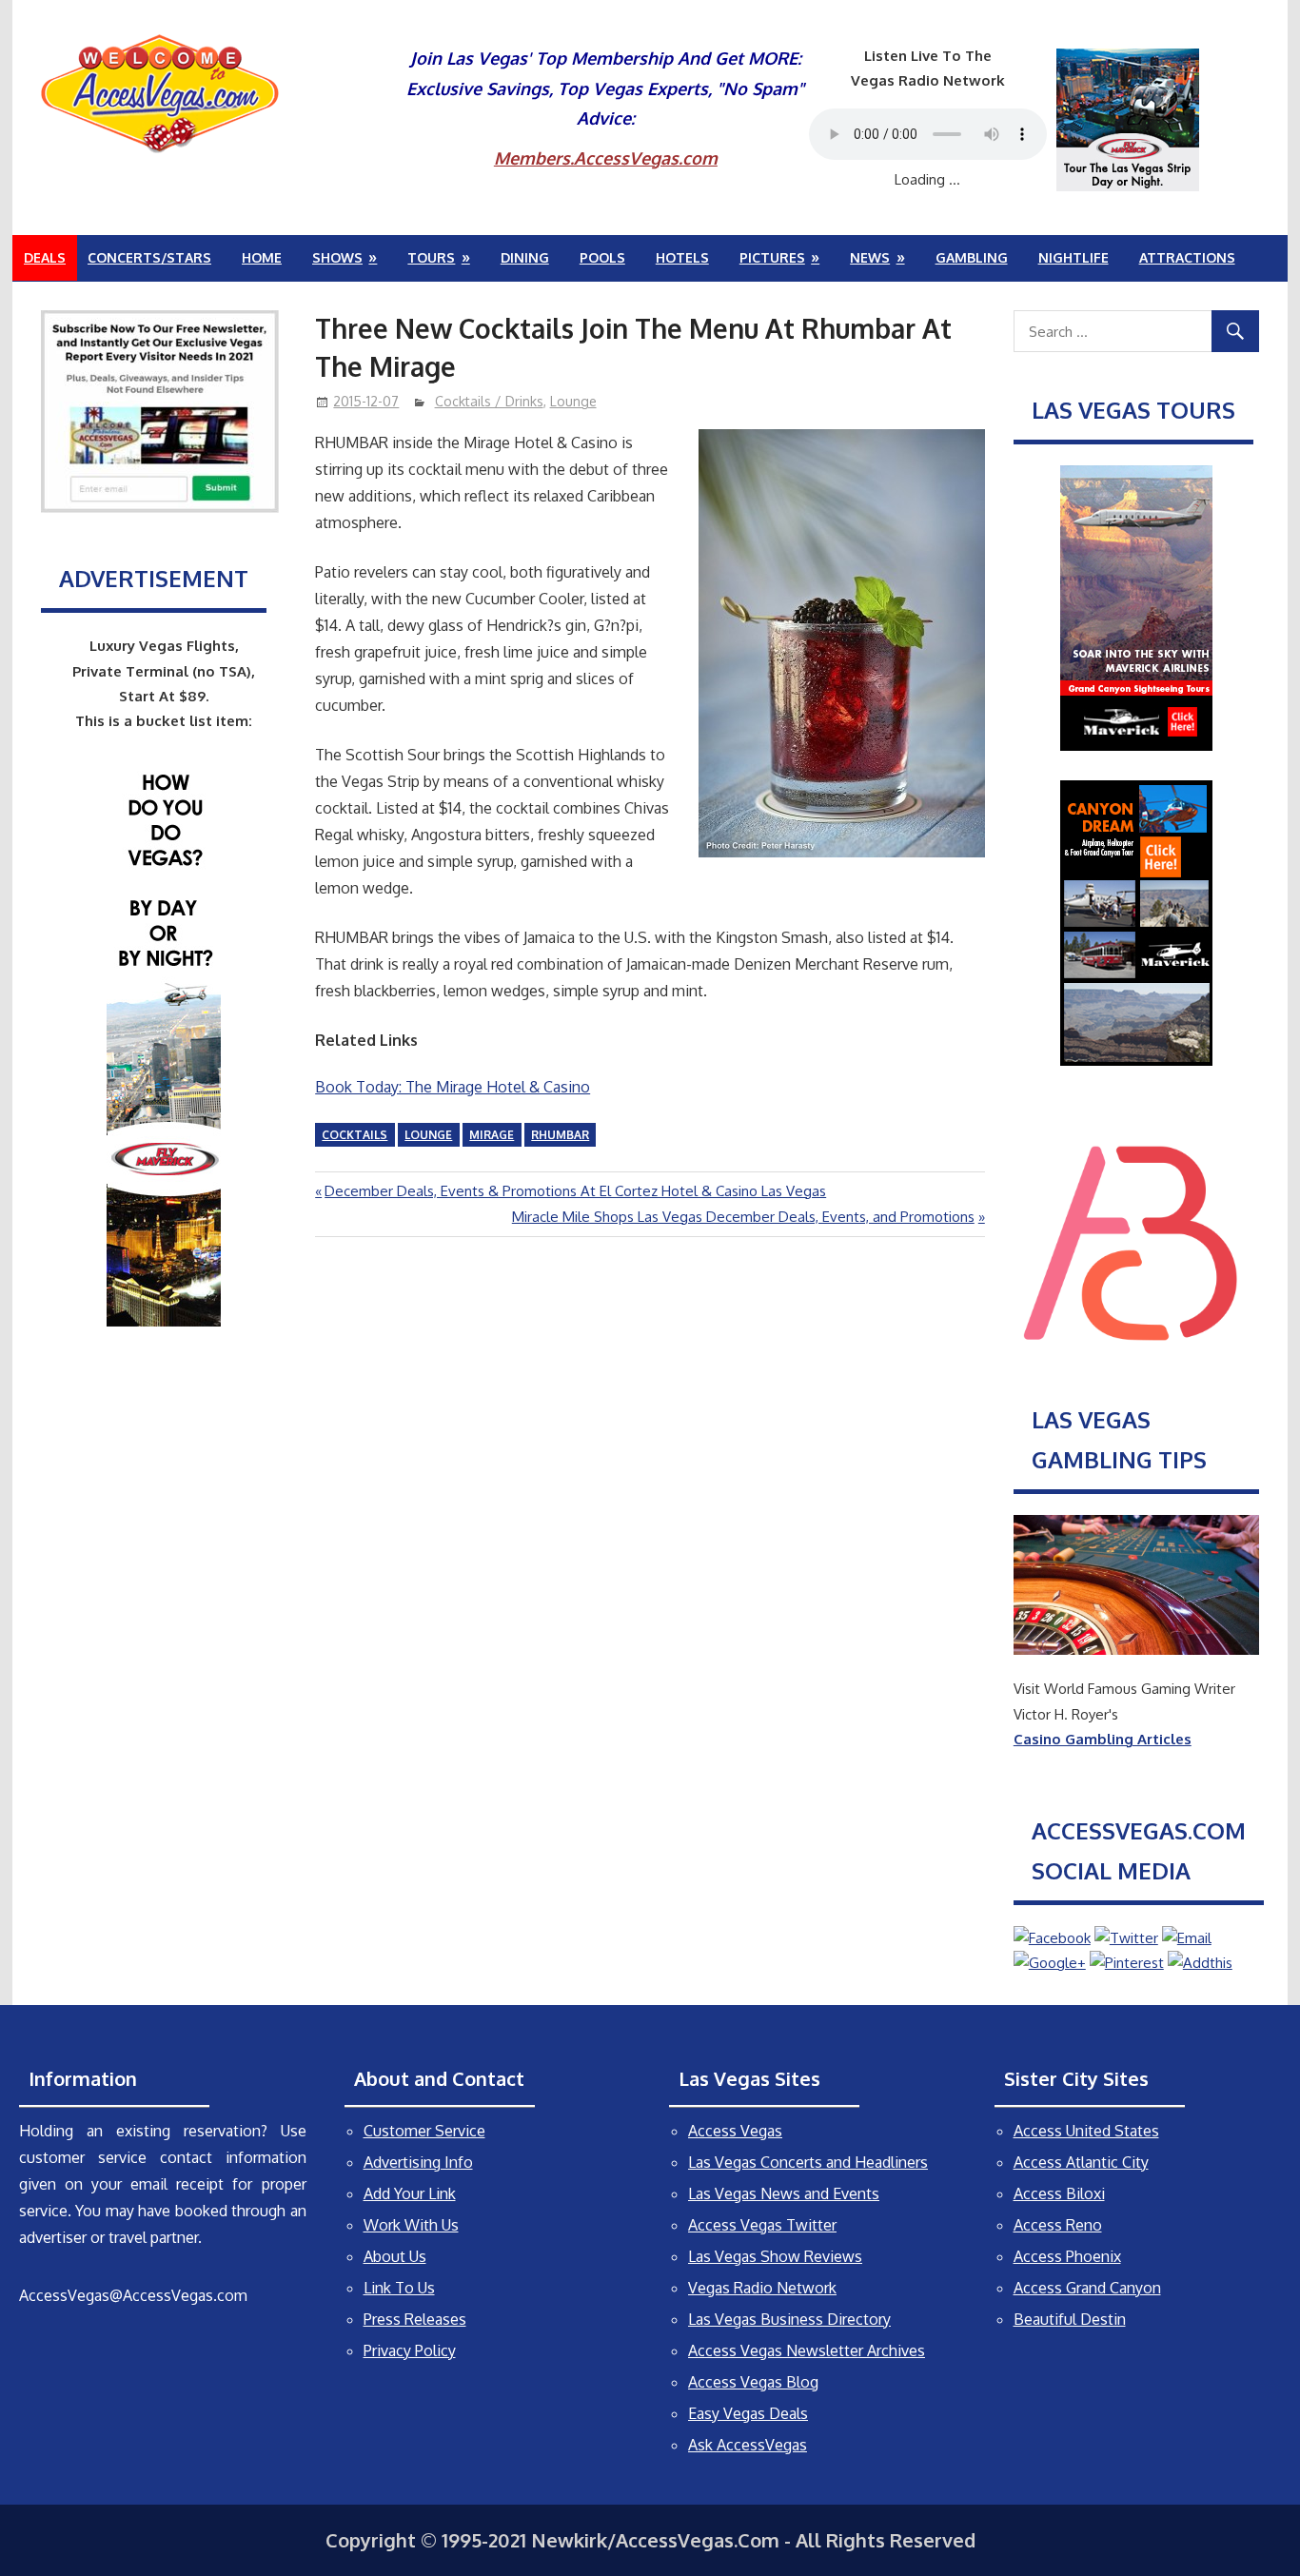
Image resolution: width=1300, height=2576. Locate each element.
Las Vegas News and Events (784, 2193)
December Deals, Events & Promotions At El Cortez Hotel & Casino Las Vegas (575, 1191)
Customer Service (424, 2131)
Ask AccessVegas (748, 2445)
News (870, 257)
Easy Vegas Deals (748, 2413)
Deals (45, 257)
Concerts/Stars (149, 257)
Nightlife (1073, 257)
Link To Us (399, 2288)
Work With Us (411, 2225)
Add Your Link (410, 2193)
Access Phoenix (1067, 2256)
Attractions (1187, 257)
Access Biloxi (1059, 2193)
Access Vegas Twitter (762, 2225)
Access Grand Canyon (1087, 2288)
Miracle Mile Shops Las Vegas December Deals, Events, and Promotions (743, 1217)
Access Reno (1058, 2225)
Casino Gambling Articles (1103, 1739)
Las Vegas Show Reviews (775, 2256)
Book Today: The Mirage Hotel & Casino (453, 1087)
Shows (337, 257)
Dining (525, 257)
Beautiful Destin (1070, 2319)
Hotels (682, 257)
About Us (395, 2256)
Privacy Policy (410, 2350)
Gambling (972, 257)
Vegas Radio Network (762, 2288)
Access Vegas (735, 2131)
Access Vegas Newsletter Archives (807, 2350)
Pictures (772, 257)
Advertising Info (418, 2162)
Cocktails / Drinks (489, 401)
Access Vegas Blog (753, 2382)
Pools (602, 257)
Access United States (1086, 2131)
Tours (431, 257)
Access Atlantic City (1081, 2162)
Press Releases (415, 2319)
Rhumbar (560, 1135)
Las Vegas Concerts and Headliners (808, 2162)
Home (262, 257)
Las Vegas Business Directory (789, 2319)
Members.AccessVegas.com (606, 158)
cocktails (355, 1135)
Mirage (492, 1135)
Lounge (573, 401)
